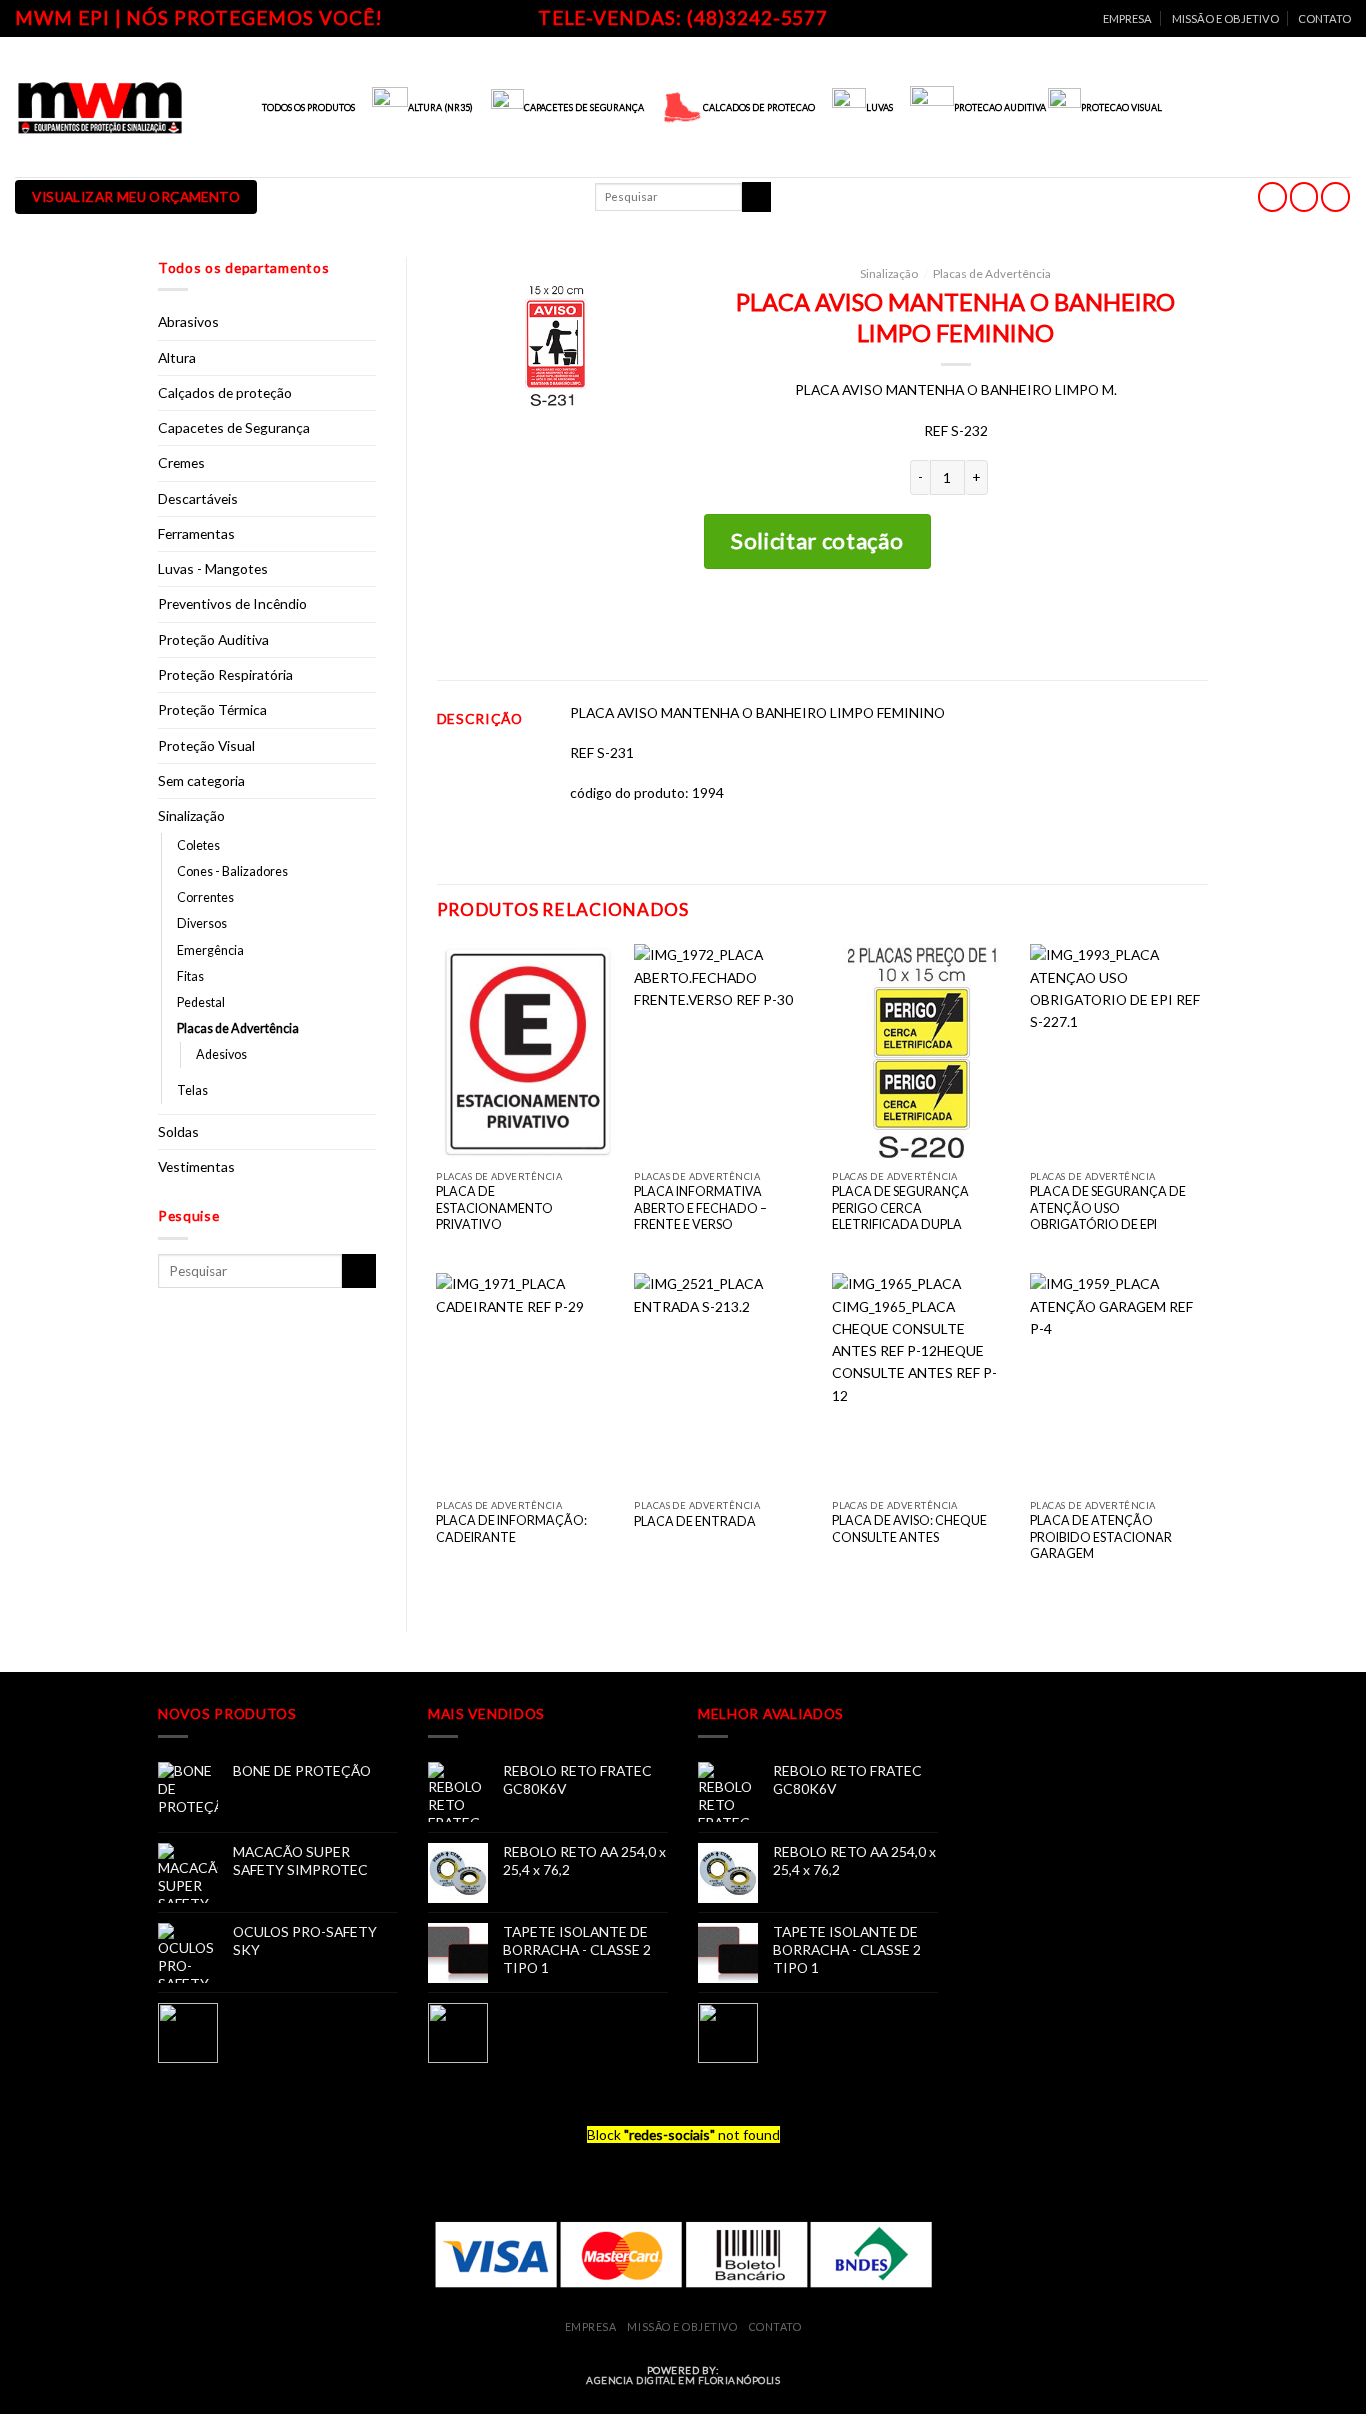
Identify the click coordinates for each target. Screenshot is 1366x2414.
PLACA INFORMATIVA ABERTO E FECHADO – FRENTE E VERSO (700, 1208)
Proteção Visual (206, 745)
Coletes (198, 845)
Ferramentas (196, 533)
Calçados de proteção (225, 392)
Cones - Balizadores (232, 871)
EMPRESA (1127, 18)
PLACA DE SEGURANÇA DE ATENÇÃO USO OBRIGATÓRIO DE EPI (1108, 1208)
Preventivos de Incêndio (232, 603)
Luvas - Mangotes (213, 568)
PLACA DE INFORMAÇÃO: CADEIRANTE (511, 1528)
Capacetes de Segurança (234, 427)
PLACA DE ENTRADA (695, 1521)
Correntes (205, 897)
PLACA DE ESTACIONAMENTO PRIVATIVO (494, 1208)
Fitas (190, 976)
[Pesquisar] (756, 197)
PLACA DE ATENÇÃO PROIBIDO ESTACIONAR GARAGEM (1101, 1537)
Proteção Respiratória (225, 674)
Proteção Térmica (212, 709)
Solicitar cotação (817, 540)
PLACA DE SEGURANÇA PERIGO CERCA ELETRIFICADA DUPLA (900, 1208)
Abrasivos (188, 321)
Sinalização (191, 815)
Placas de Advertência (238, 1028)
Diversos (202, 923)
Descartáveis (198, 498)
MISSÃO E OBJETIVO (1225, 18)
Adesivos (221, 1054)
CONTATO (1324, 18)
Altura (177, 357)
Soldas (178, 1131)
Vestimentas (196, 1166)
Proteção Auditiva (213, 639)
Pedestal (201, 1002)
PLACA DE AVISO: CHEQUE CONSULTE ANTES (909, 1528)
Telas (192, 1090)
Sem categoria (201, 780)
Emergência (210, 950)
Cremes (181, 462)
